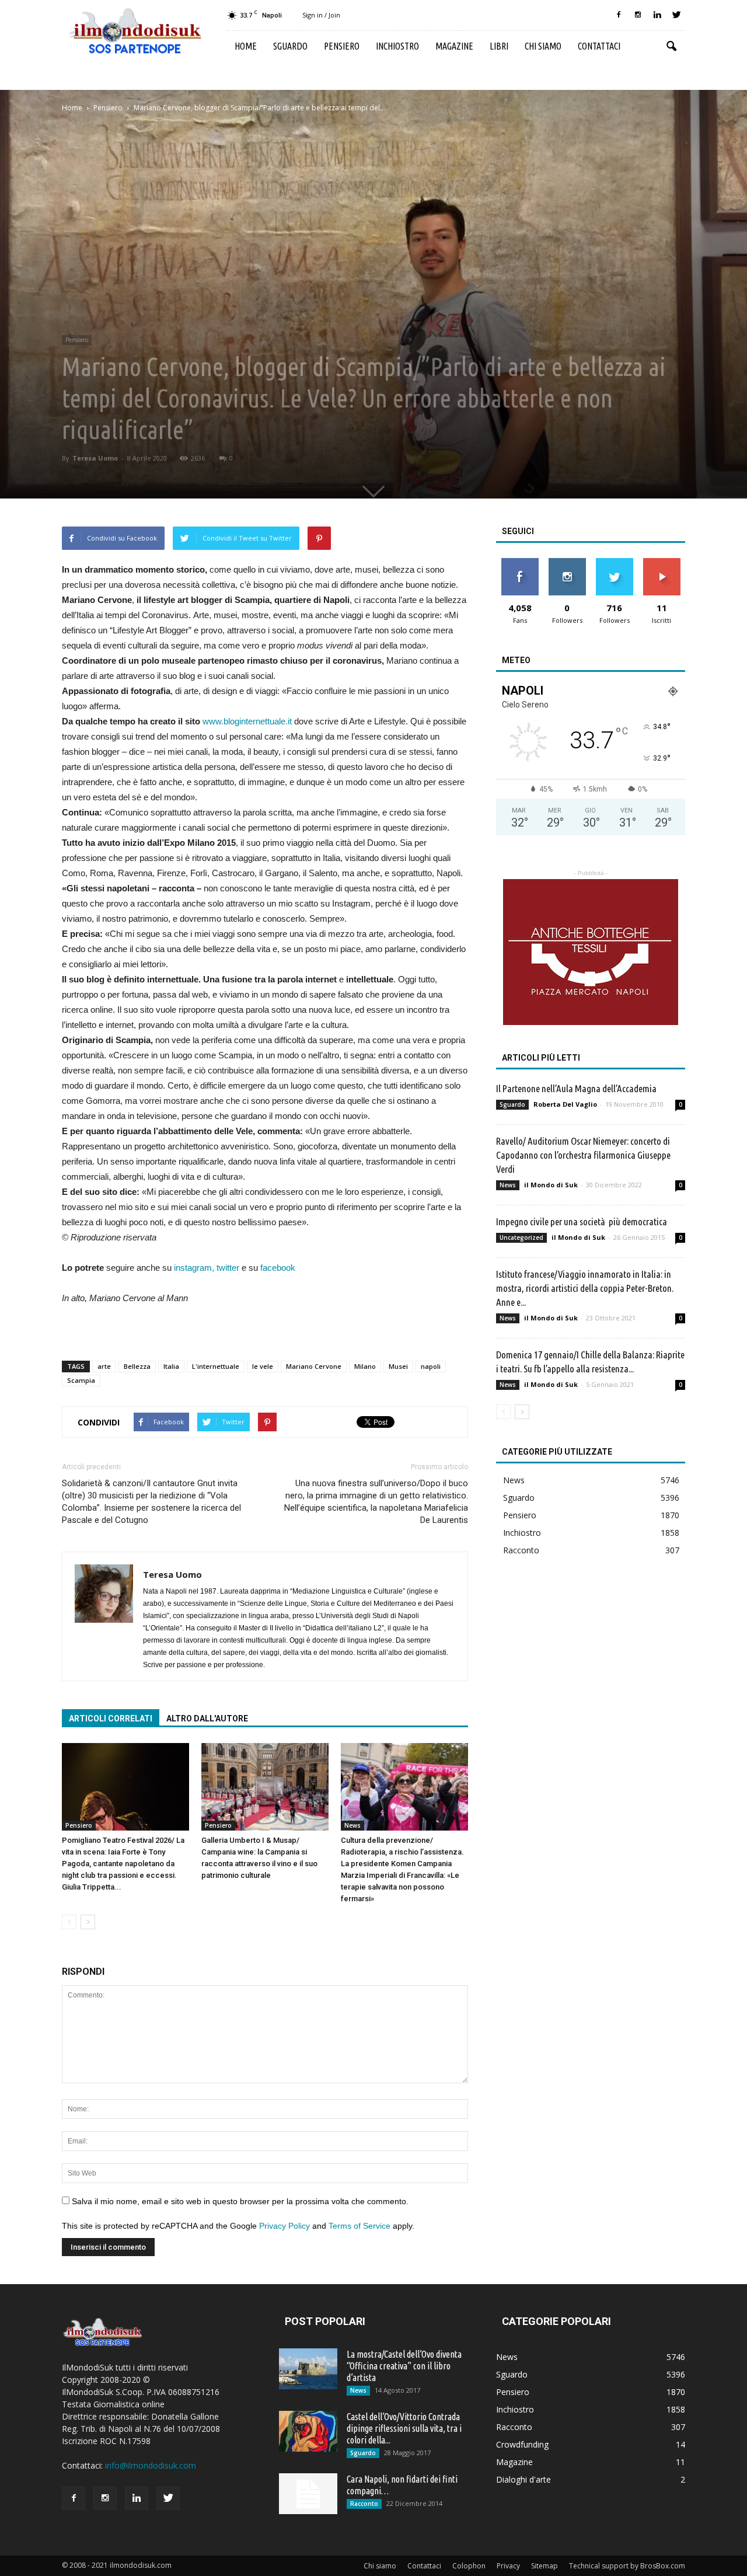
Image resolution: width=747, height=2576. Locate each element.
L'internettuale (216, 1366)
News (352, 1825)
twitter (228, 1268)
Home (246, 46)
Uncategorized (521, 1238)
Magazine (454, 46)
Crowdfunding (522, 2444)
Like (520, 562)
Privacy (508, 2566)
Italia (171, 1366)
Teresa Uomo (95, 458)
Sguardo (290, 46)
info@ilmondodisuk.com (151, 2465)
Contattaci (599, 46)
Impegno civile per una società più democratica (582, 1221)
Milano (365, 1366)
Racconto (521, 1550)
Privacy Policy (285, 2226)
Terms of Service (359, 2226)
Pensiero (342, 46)
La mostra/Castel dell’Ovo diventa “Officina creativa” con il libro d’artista (404, 2366)
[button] (671, 47)
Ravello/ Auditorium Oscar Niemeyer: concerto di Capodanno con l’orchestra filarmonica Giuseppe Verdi (583, 1155)
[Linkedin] (657, 15)
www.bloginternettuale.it (247, 721)
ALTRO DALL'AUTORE (207, 1719)
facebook (278, 1268)
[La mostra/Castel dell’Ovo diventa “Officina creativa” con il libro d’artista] (308, 2369)
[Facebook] (619, 15)
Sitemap (544, 2566)
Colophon (469, 2566)
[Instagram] (638, 15)
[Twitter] (676, 15)
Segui (567, 562)
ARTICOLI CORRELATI (111, 1719)
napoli (431, 1366)
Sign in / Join (321, 15)
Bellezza (137, 1366)
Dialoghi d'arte (523, 2479)
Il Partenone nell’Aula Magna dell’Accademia (576, 1088)
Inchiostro (397, 46)
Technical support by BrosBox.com (627, 2566)
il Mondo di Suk (551, 1185)
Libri (499, 46)
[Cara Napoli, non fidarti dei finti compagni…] (308, 2494)
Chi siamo (543, 46)
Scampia (81, 1380)
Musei (398, 1366)
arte (104, 1366)
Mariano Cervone (314, 1366)
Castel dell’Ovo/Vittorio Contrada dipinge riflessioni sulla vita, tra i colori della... (404, 2428)
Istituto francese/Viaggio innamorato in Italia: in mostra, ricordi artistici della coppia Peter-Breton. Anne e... (585, 1288)
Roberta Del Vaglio (565, 1104)
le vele (263, 1366)
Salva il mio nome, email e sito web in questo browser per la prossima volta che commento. (240, 2201)
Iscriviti (662, 562)
